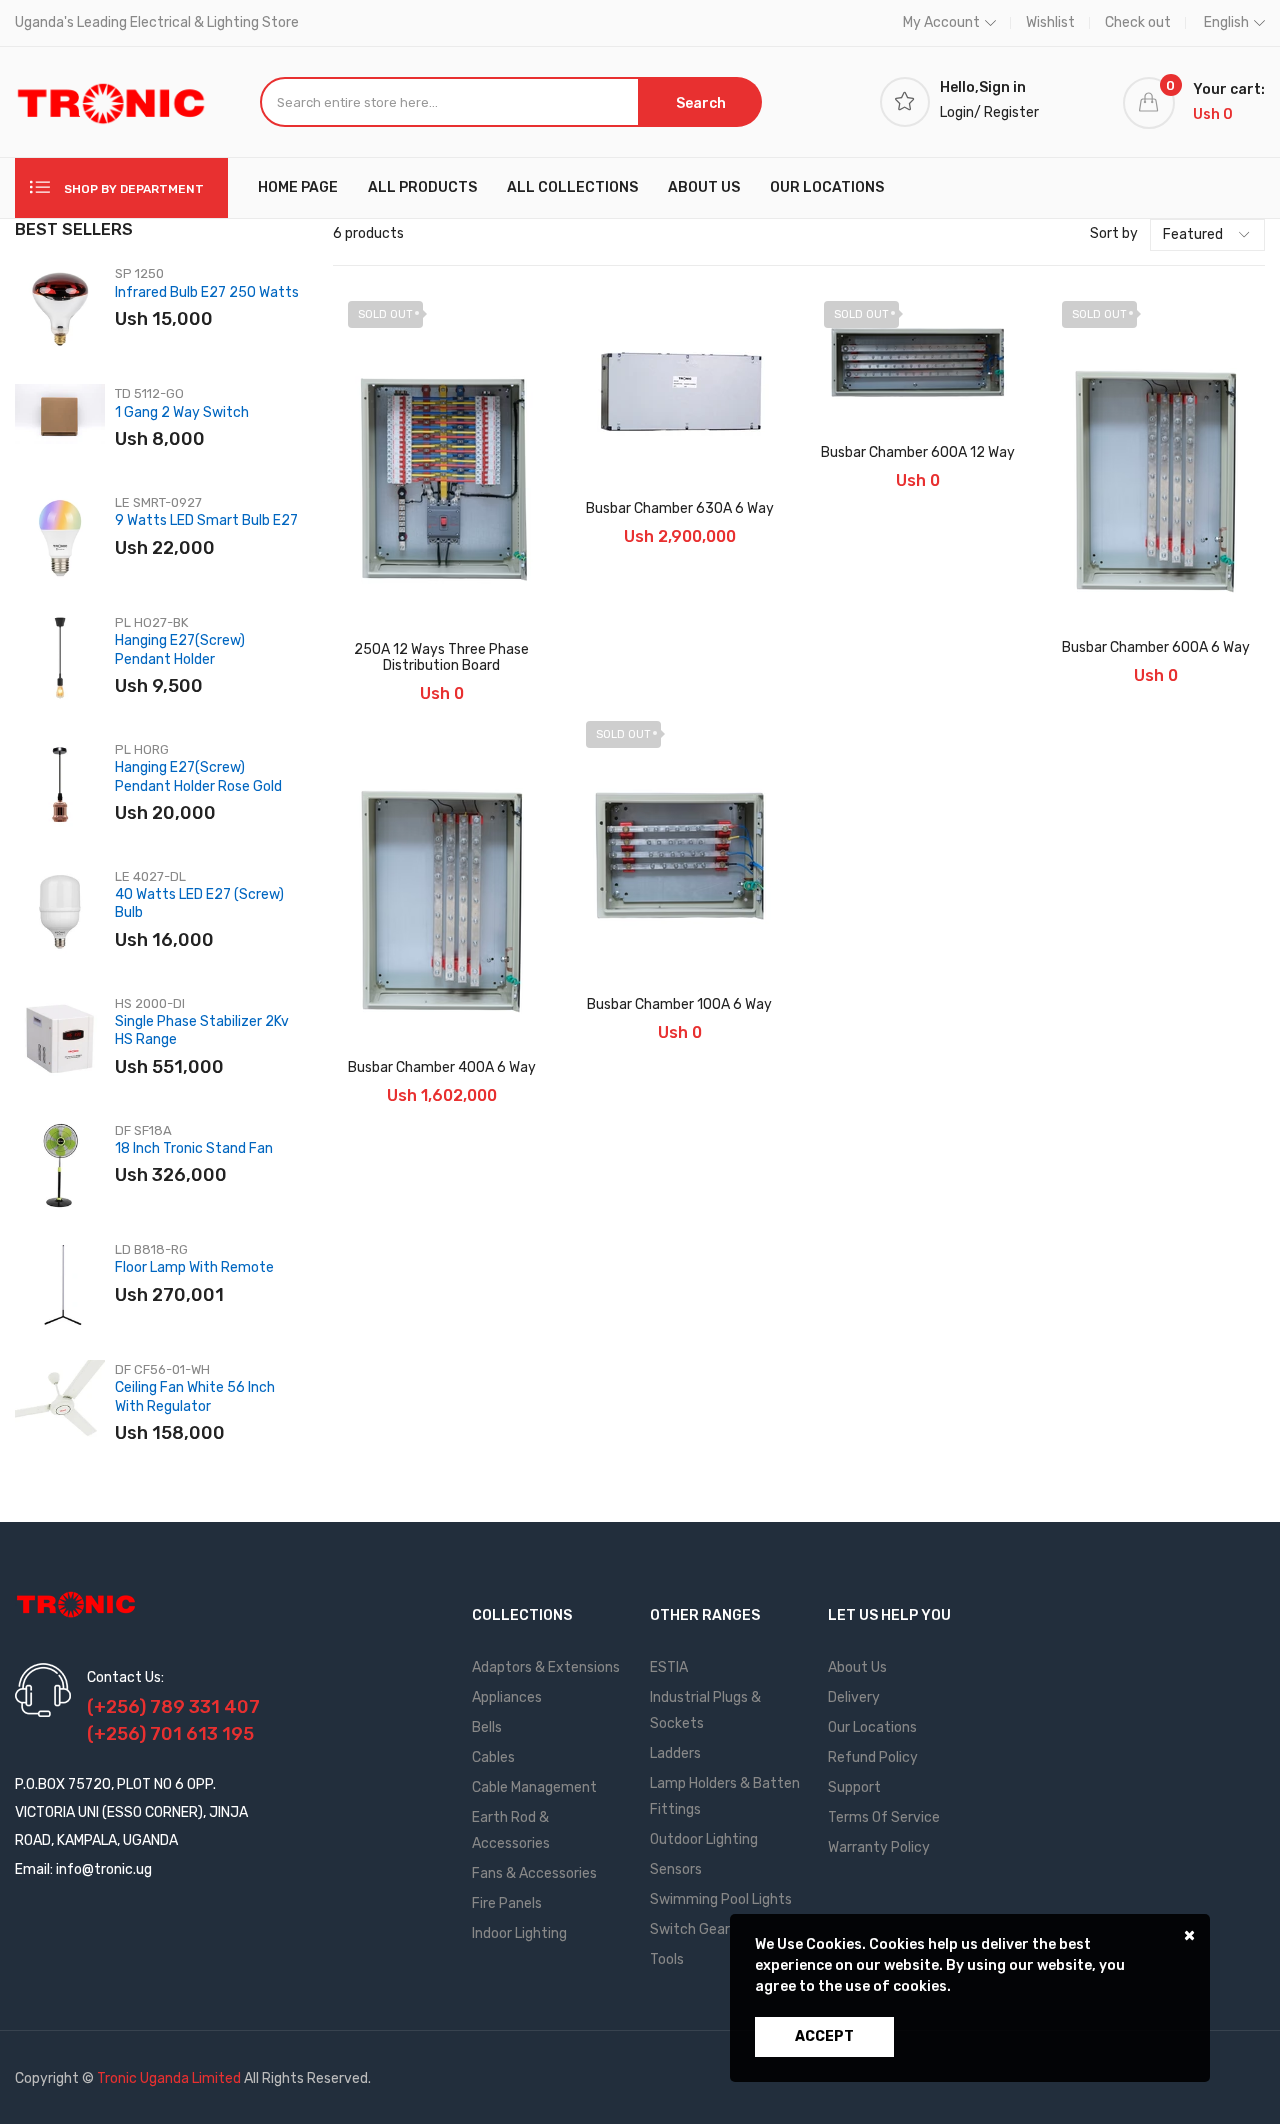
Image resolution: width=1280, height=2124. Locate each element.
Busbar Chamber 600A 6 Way (1156, 648)
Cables (493, 1757)
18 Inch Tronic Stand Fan (194, 1148)
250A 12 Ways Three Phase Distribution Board (441, 658)
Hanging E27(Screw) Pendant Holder (180, 649)
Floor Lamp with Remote (194, 1267)
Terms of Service (884, 1817)
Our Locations (827, 187)
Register (1011, 112)
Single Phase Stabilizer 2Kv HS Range (202, 1030)
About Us (857, 1667)
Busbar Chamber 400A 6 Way (442, 1068)
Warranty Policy (879, 1847)
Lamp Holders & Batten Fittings (725, 1796)
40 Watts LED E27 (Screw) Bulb (199, 903)
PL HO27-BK (151, 622)
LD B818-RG (151, 1249)
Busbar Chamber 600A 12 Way (918, 453)
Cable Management (534, 1787)
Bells (487, 1727)
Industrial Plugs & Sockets (705, 1710)
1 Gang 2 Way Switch (182, 412)
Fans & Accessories (534, 1873)
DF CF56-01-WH (162, 1369)
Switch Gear (690, 1929)
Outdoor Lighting (704, 1839)
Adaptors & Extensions (546, 1667)
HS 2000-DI (150, 1003)
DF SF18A (143, 1130)
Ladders (675, 1753)
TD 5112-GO (149, 393)
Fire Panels (507, 1903)
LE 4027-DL (150, 876)
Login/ (960, 112)
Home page (298, 187)
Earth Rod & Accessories (511, 1830)
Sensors (676, 1869)
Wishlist (1050, 22)
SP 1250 (139, 273)
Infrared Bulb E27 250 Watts (207, 292)
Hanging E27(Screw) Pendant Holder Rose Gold (198, 776)
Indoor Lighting (519, 1933)
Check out (1138, 22)
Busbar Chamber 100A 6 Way (679, 1005)
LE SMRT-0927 (158, 502)
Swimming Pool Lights (721, 1899)
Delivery (854, 1697)
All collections (572, 187)
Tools (667, 1959)
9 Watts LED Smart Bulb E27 (206, 520)
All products (422, 187)
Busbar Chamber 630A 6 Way (680, 509)
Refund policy (873, 1757)
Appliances (507, 1697)
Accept (824, 2036)
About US (704, 187)
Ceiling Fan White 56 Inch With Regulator (195, 1396)
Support (854, 1787)
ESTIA (669, 1667)
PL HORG (142, 749)
